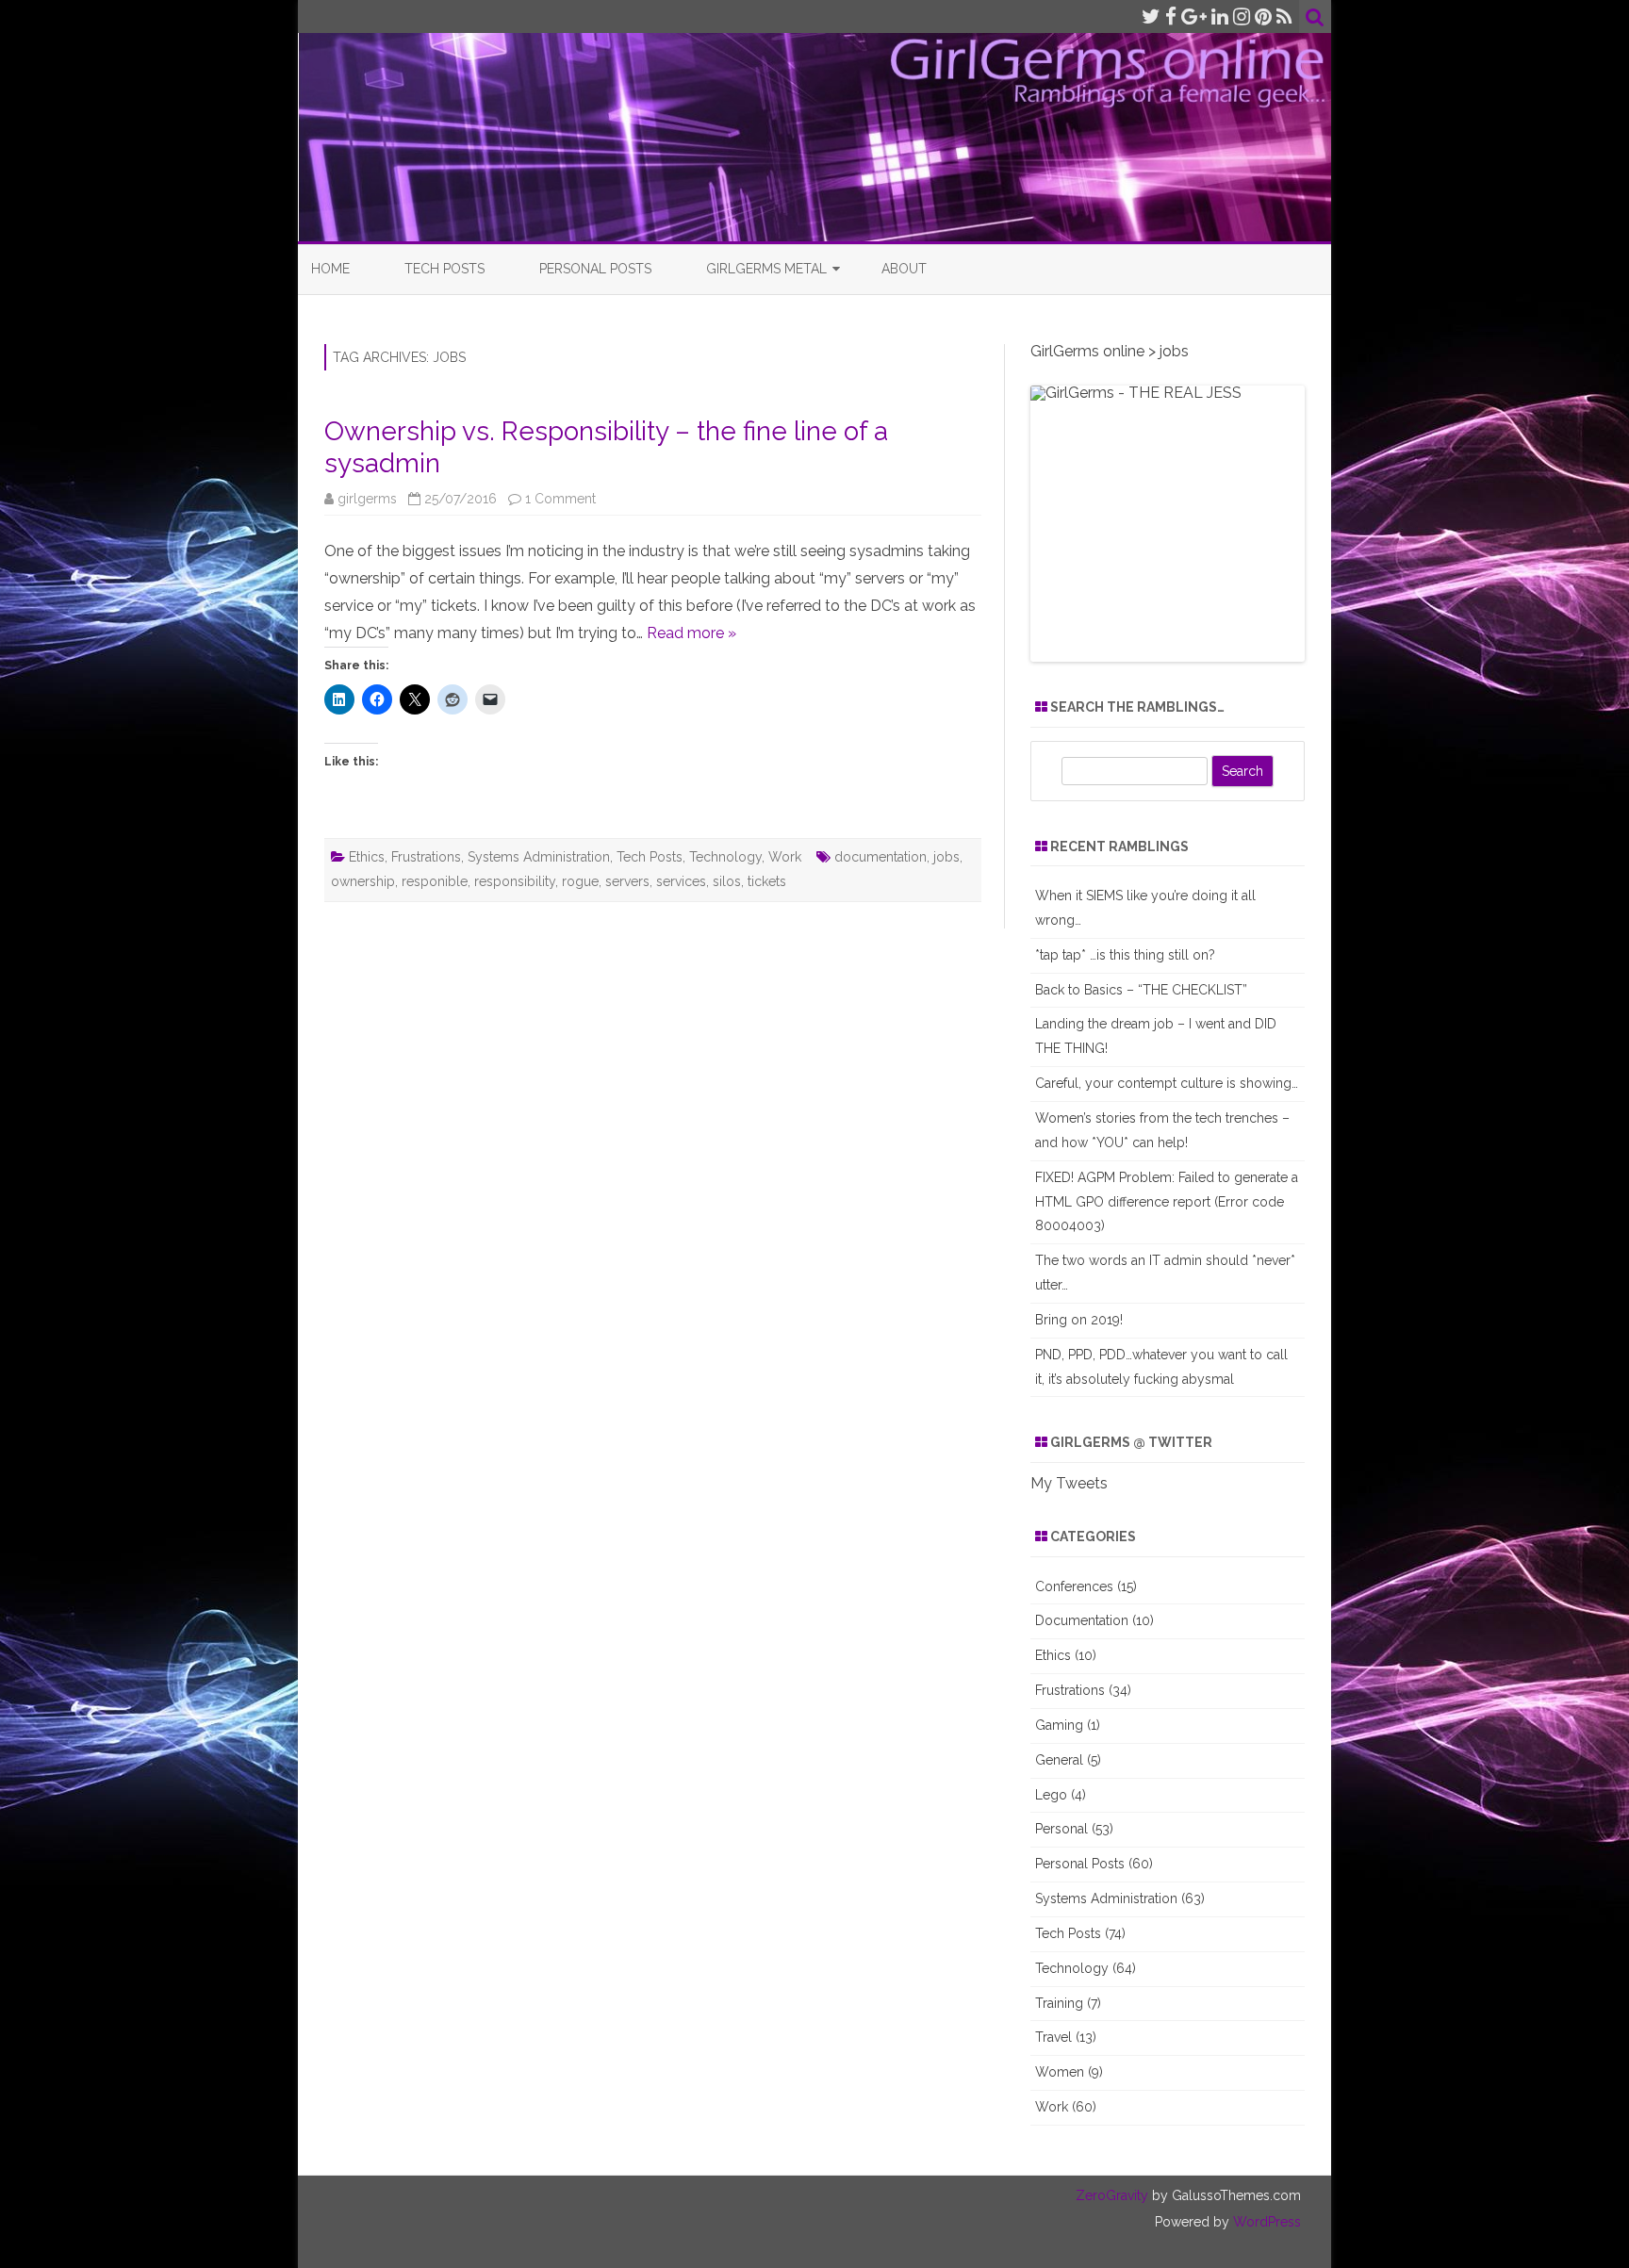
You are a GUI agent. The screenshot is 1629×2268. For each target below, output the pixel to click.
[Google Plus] (1194, 16)
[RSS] (1284, 16)
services (681, 881)
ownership (363, 881)
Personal (1061, 1829)
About (904, 269)
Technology (725, 857)
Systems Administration (539, 857)
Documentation (1082, 1620)
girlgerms (367, 499)
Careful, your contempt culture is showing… (1167, 1083)
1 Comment (560, 499)
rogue (580, 881)
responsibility (515, 881)
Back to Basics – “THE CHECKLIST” (1141, 990)
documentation (880, 857)
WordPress (1265, 2222)
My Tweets (1069, 1483)
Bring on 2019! (1079, 1320)
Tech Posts (444, 269)
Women (1060, 2072)
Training (1059, 2003)
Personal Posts (595, 269)
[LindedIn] (1220, 16)
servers (627, 881)
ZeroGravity (1112, 2195)
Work (785, 857)
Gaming (1059, 1725)
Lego (1051, 1795)
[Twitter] (1151, 16)
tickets (767, 881)
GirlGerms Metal (766, 269)
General (1059, 1760)
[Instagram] (1242, 16)
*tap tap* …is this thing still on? (1125, 955)
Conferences (1074, 1586)
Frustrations (426, 857)
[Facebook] (1171, 16)
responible (435, 881)
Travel (1053, 2037)
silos (727, 881)
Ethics (367, 857)
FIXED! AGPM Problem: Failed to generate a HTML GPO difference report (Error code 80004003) (1167, 1202)
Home (330, 269)
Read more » (691, 633)
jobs (946, 857)
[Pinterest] (1263, 16)
